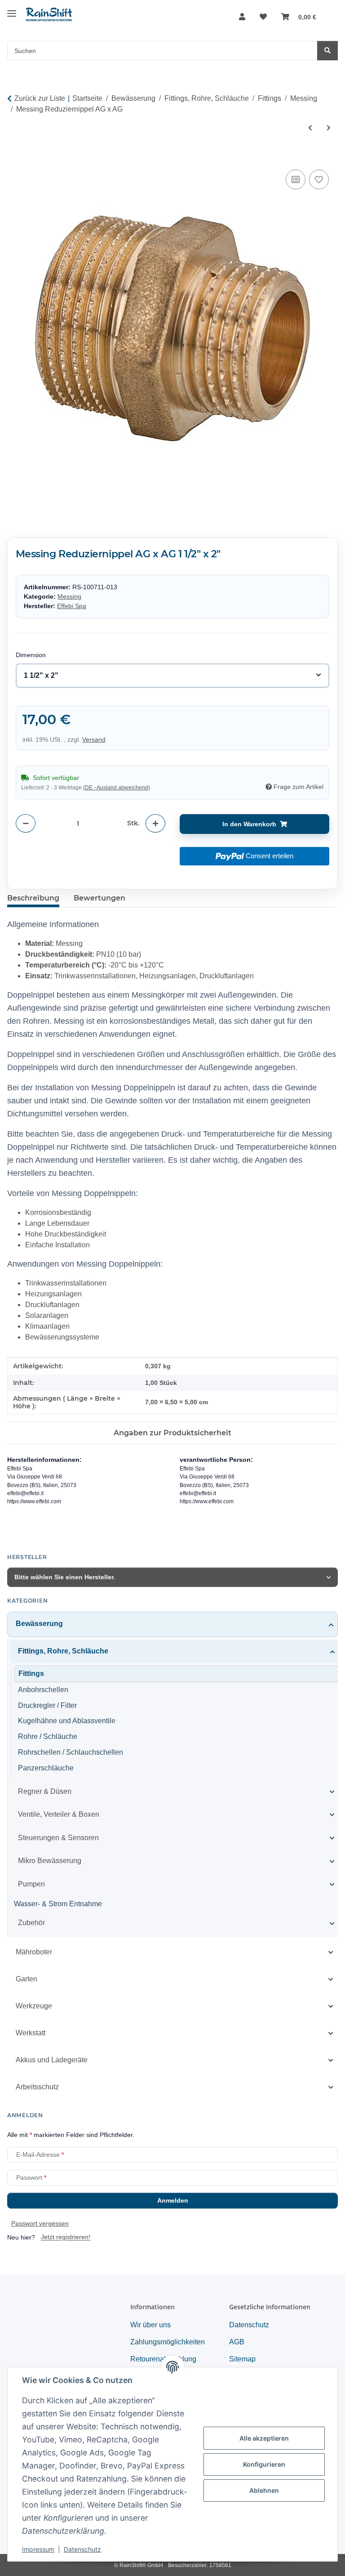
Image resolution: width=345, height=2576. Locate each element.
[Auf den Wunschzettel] (319, 179)
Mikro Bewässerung (50, 1861)
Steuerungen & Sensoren (58, 1838)
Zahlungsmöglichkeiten (168, 2342)
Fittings (31, 1673)
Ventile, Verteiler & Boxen (59, 1814)
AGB (237, 2342)
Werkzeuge (34, 2006)
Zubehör (31, 1923)
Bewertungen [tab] (100, 898)
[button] (242, 17)
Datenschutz (82, 2549)
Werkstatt (31, 2033)
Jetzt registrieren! (66, 2237)
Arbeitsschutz (37, 2087)
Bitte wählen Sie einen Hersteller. (65, 1577)
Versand (94, 739)
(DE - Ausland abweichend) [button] (117, 788)
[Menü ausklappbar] (12, 10)
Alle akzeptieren (264, 2438)
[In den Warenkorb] (14, 157)
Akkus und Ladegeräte (52, 2060)
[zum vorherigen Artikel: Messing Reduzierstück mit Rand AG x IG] (310, 128)
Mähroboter (34, 1952)
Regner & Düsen (45, 1791)
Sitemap (242, 2359)
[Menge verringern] (26, 823)
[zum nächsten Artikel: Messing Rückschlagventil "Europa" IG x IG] (329, 128)
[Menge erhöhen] (155, 823)
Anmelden (173, 2200)
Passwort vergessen (40, 2223)
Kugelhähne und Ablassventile (67, 1721)
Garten (27, 1979)
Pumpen (31, 1884)
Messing (69, 596)
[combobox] (173, 676)
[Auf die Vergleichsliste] (296, 179)
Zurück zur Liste (40, 98)
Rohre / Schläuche (48, 1736)
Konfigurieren (264, 2464)
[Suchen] (327, 51)
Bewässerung (39, 1624)
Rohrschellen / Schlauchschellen (71, 1752)
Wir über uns (150, 2325)
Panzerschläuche (46, 1768)
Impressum (38, 2549)
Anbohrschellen (43, 1690)
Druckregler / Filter (47, 1705)
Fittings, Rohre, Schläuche (63, 1651)
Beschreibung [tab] (33, 898)
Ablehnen (264, 2490)
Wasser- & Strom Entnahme (58, 1904)
